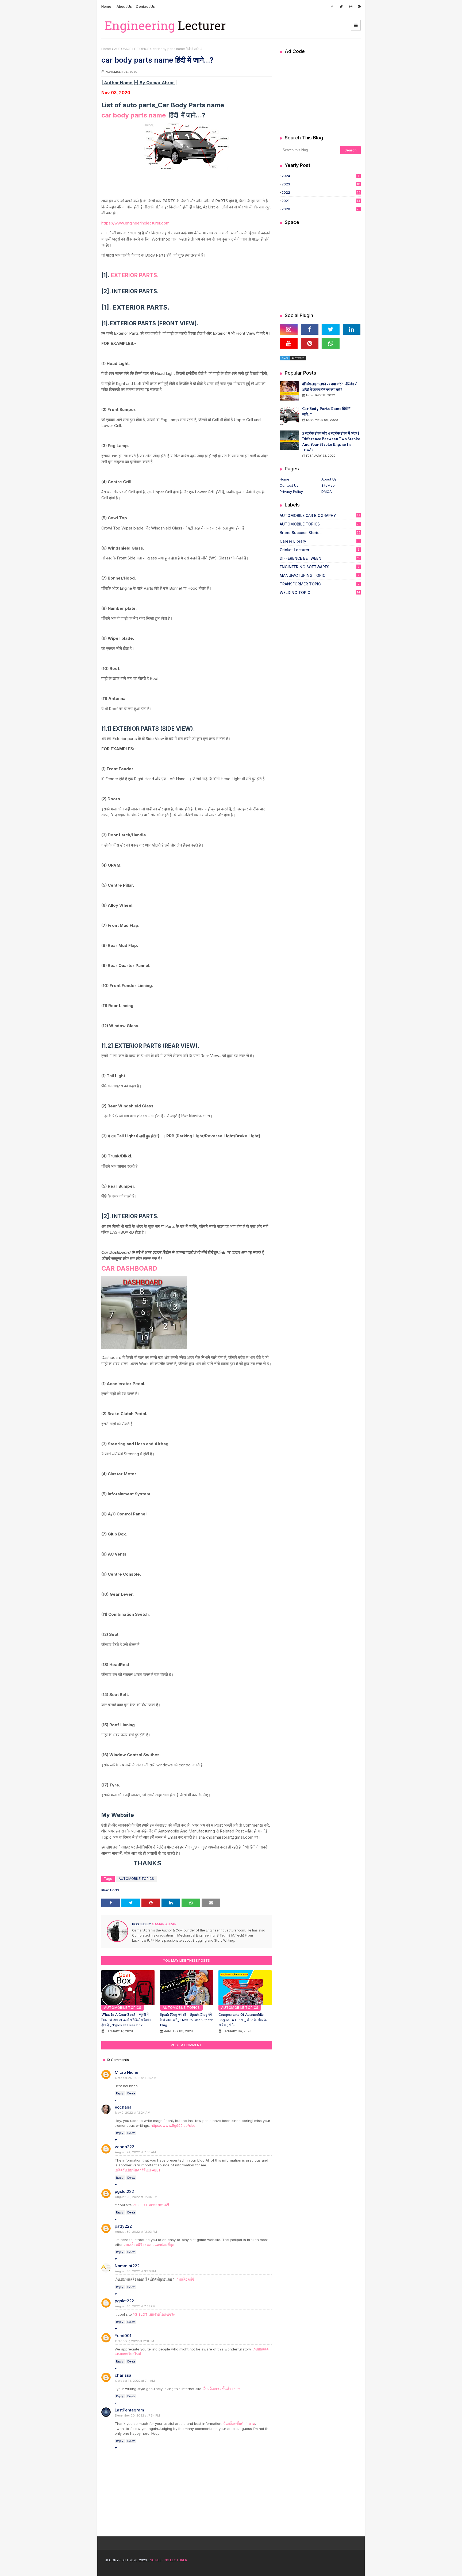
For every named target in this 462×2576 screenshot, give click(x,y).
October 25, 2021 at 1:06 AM (136, 2078)
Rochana (123, 2107)
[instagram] (351, 7)
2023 (321, 184)
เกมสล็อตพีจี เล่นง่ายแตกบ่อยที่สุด (149, 2245)
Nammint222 (127, 2266)
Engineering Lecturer (168, 2560)
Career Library (320, 541)
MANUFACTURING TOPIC (320, 575)
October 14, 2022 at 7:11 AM (135, 2381)
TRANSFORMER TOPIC (320, 584)
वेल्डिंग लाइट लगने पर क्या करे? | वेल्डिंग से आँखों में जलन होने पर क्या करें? (330, 387)
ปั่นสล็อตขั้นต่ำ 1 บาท (239, 2423)
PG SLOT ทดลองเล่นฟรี (151, 2205)
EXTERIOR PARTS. (135, 275)
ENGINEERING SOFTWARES (319, 567)
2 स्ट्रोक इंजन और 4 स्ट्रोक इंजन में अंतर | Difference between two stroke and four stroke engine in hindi (331, 442)
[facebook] (332, 7)
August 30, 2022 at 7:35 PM (135, 2306)
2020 (321, 209)
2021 (321, 201)
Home (106, 6)
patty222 (123, 2226)
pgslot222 (124, 2191)
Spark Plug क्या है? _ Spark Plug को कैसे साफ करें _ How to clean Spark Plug (186, 2020)
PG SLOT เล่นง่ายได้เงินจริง (154, 2314)
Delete (131, 2093)
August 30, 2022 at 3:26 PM (135, 2271)
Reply (120, 2093)
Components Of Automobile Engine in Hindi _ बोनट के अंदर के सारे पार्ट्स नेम (243, 2020)
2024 (320, 176)
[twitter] (341, 7)
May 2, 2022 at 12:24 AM (133, 2113)
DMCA (327, 491)
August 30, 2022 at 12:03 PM (136, 2232)
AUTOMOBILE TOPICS (132, 49)
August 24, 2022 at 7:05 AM (135, 2152)
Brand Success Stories (320, 533)
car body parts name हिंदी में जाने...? (326, 411)
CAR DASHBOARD (129, 1268)
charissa (123, 2375)
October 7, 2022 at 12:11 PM (134, 2341)
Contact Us (145, 6)
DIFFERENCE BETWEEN (320, 558)
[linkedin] (352, 329)
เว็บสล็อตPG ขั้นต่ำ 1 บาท (222, 2389)
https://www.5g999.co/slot (173, 2125)
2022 (321, 192)
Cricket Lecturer (320, 550)
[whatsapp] (330, 343)
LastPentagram (129, 2410)
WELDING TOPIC (320, 592)
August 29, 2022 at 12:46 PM (136, 2197)
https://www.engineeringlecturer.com (135, 223)
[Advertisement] (320, 93)
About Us (124, 6)
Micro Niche (126, 2072)
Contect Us (289, 485)
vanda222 (124, 2147)
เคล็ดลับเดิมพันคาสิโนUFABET (138, 2170)
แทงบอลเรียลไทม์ (128, 2354)
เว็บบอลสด (261, 2349)
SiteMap (328, 485)
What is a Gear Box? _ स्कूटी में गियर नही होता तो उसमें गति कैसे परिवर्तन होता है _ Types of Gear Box (126, 2020)
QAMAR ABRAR (164, 1924)
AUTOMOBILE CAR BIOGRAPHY (320, 515)
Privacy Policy (291, 491)
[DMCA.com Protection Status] (293, 359)
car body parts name (134, 115)
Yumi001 (123, 2336)
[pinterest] (359, 7)
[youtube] (289, 343)
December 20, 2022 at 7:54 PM (137, 2415)
